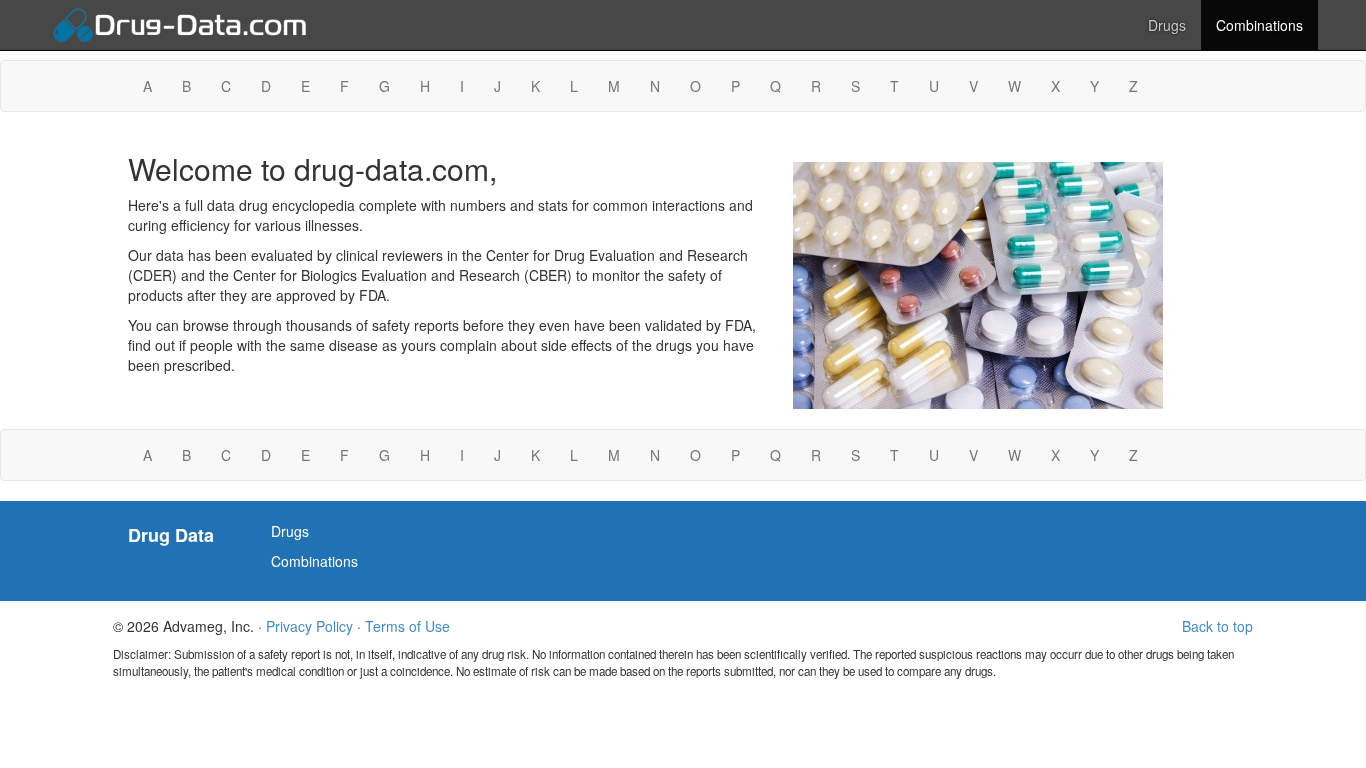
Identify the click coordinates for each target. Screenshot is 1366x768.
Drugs (1167, 25)
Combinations (1259, 25)
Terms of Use (407, 626)
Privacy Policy (309, 626)
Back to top (1217, 626)
